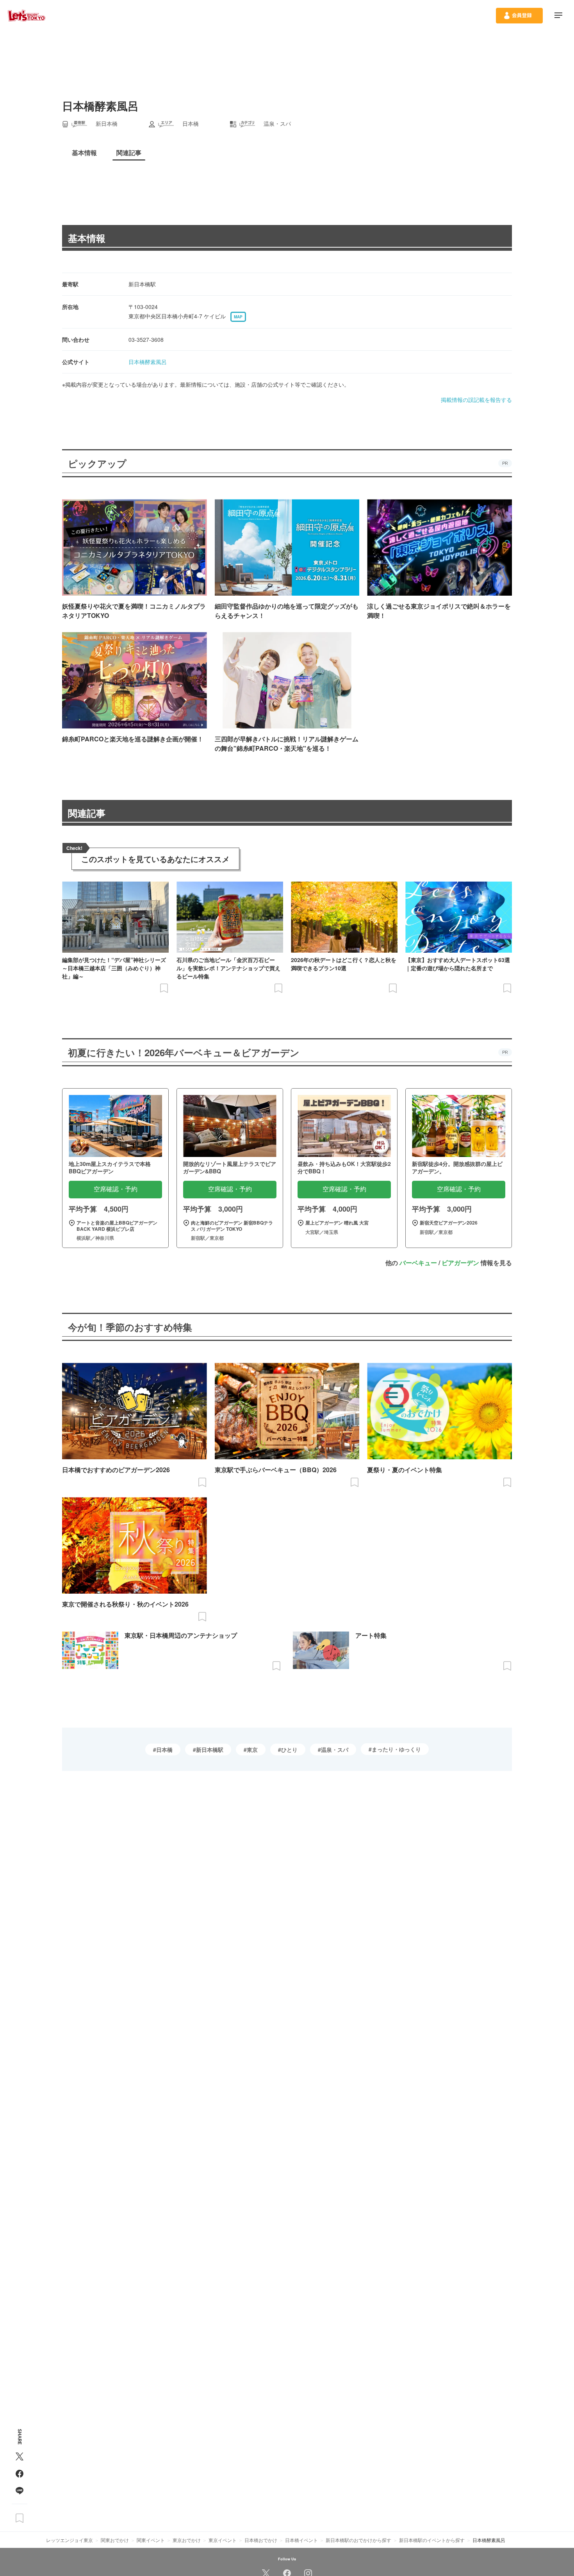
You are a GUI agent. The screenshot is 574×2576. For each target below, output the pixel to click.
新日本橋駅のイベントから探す (432, 2540)
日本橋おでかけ (261, 2540)
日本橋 (164, 1749)
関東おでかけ (115, 2540)
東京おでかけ (187, 2540)
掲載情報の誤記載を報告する (476, 400)
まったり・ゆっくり (396, 1749)
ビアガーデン (460, 1263)
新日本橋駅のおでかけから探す (358, 2540)
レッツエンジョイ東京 (70, 2540)
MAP (238, 317)
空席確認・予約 (116, 1189)
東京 (252, 1749)
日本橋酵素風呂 (148, 362)
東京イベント (223, 2540)
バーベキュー (418, 1263)
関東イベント (151, 2540)
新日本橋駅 (210, 1749)
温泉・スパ (335, 1749)
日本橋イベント (301, 2540)
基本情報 (87, 238)
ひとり (289, 1749)
